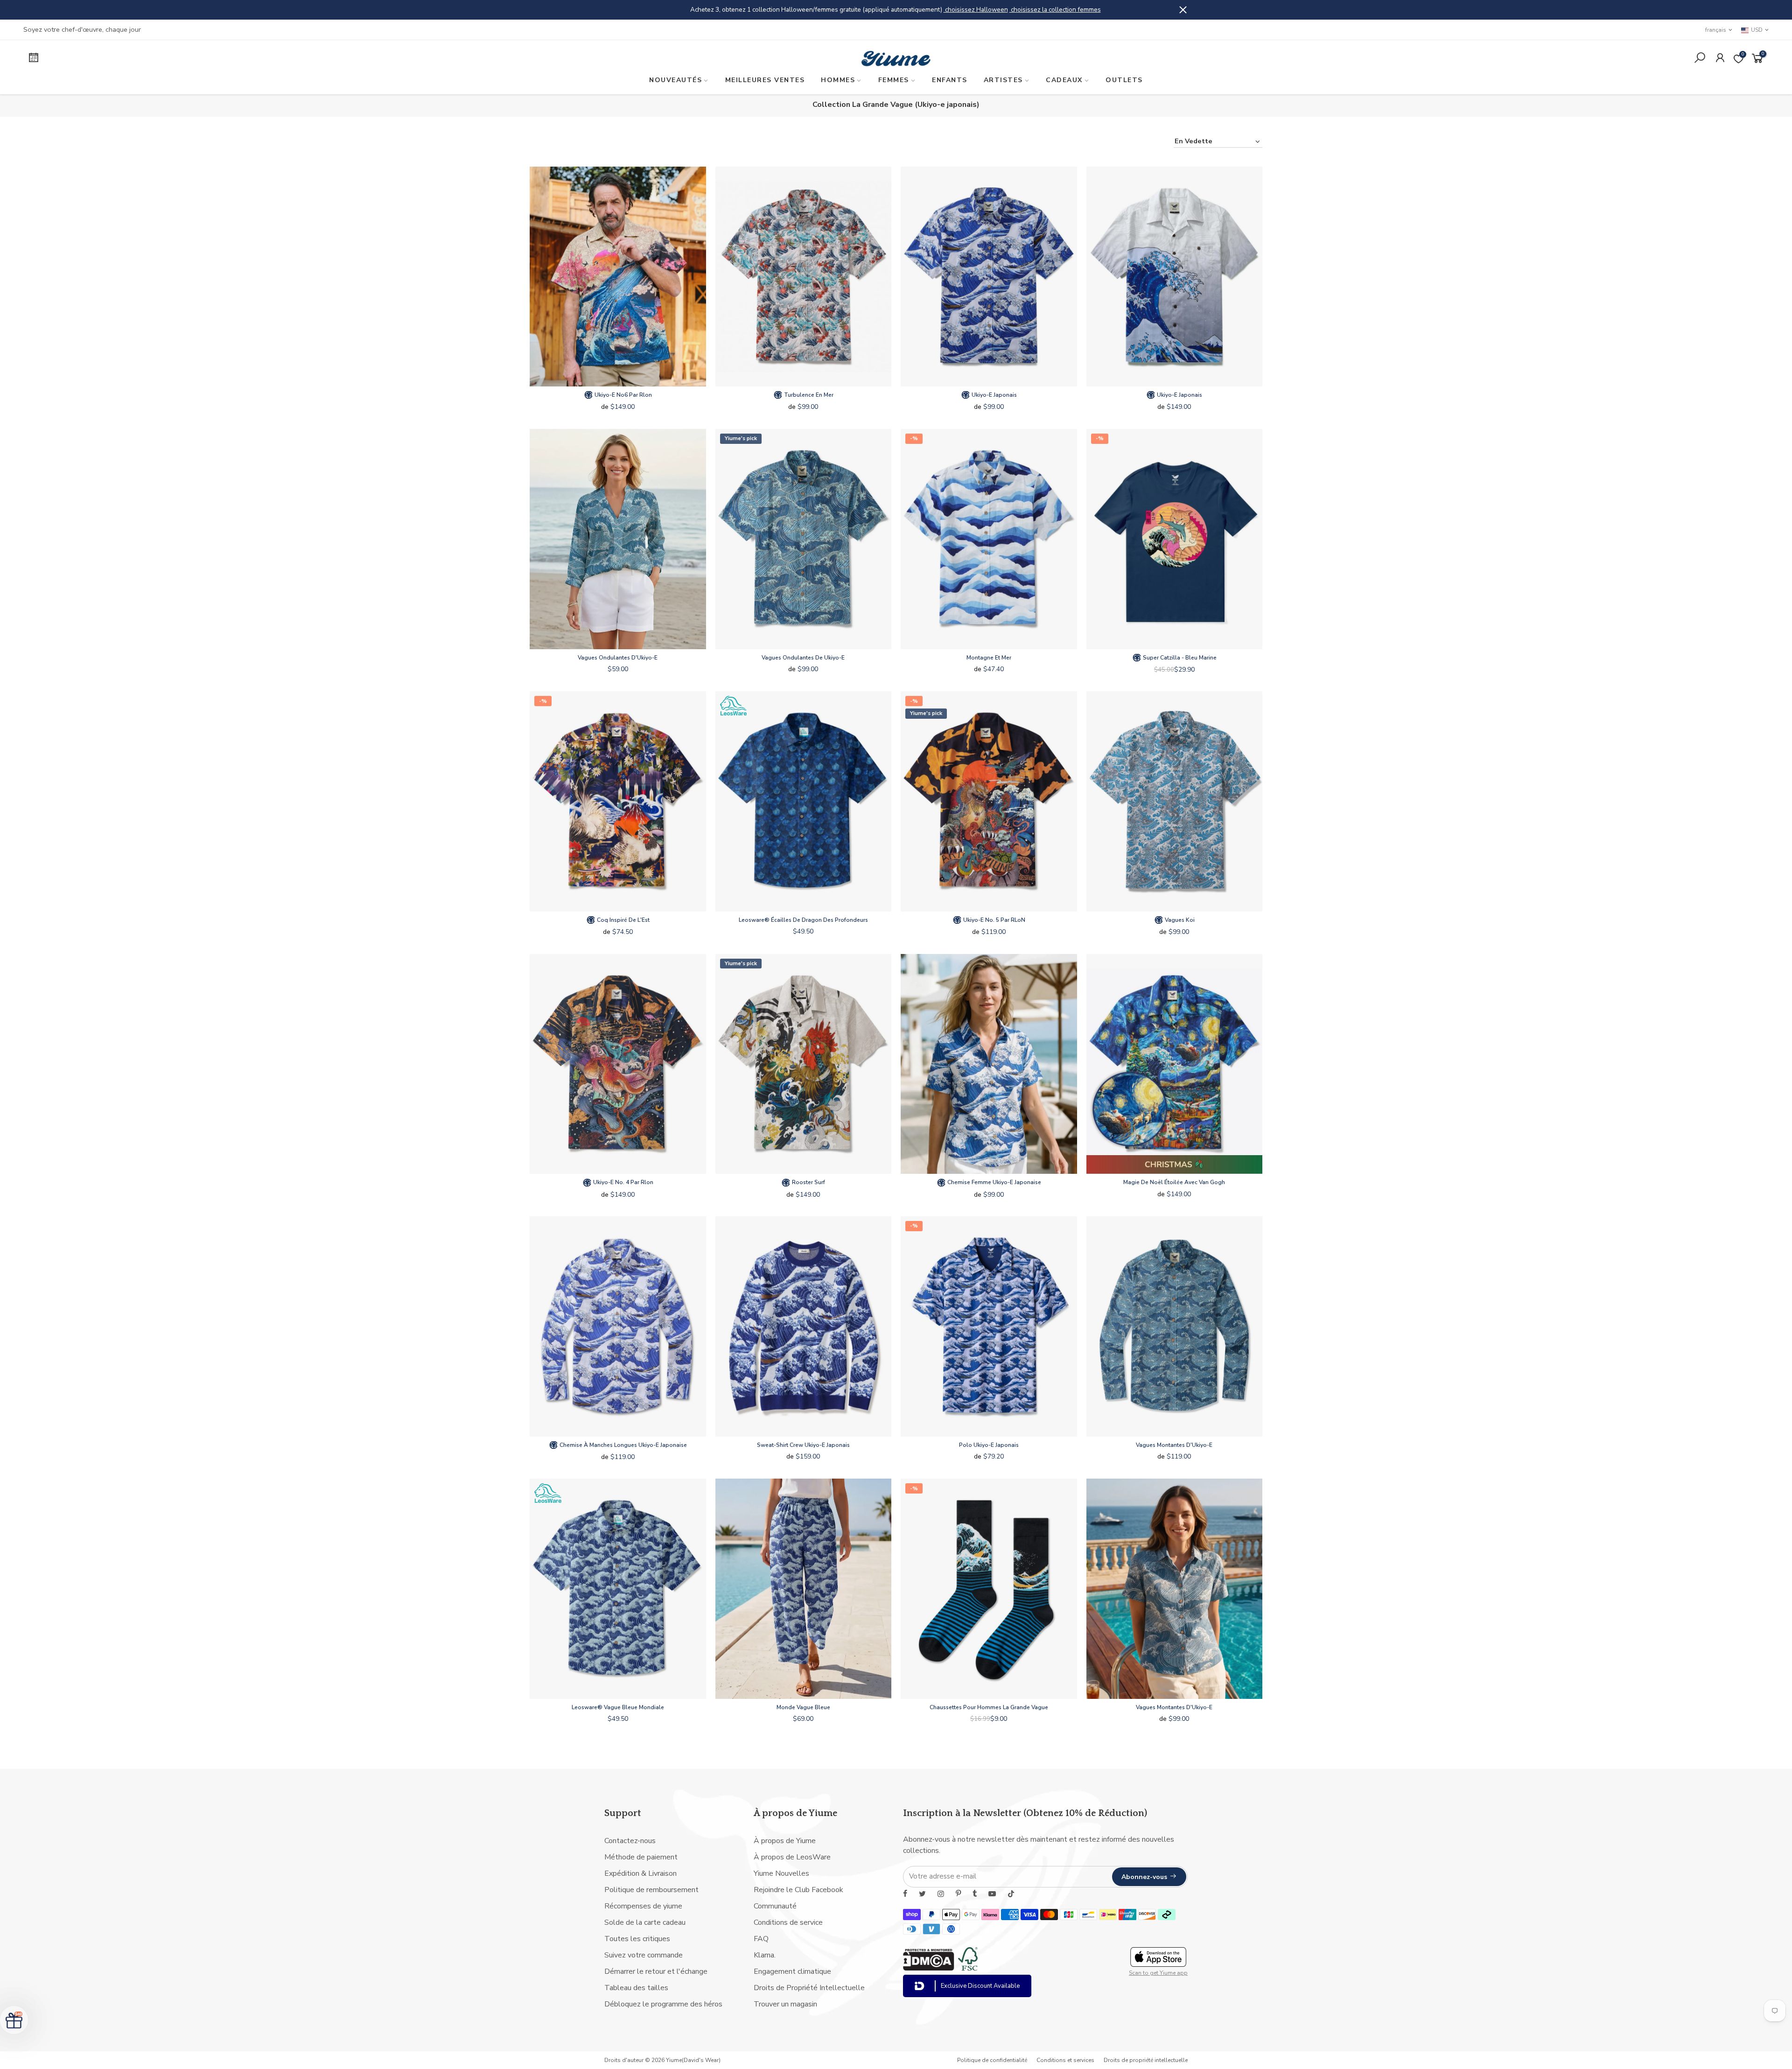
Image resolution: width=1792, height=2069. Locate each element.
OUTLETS (1124, 80)
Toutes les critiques (637, 1939)
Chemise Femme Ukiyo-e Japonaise (994, 1182)
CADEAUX (1064, 80)
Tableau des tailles (636, 1988)
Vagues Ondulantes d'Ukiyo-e (618, 658)
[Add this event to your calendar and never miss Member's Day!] (236, 59)
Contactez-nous (630, 1841)
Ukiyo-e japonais (994, 395)
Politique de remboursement (651, 1890)
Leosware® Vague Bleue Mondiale (618, 1707)
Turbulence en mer (808, 395)
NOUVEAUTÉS (675, 80)
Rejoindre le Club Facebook (798, 1890)
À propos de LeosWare (792, 1857)
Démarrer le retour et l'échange (656, 1971)
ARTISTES (1003, 80)
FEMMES (894, 80)
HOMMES (838, 80)
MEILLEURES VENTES (765, 80)
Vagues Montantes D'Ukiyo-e (1174, 1445)
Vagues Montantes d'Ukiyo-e (1174, 1707)
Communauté (775, 1906)
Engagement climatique (792, 1971)
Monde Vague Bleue (803, 1707)
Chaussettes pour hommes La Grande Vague (989, 1707)
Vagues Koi (1179, 920)
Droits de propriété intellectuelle (1146, 2060)
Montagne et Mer (989, 658)
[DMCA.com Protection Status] (929, 1968)
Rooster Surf (808, 1182)
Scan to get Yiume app (1158, 1973)
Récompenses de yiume (643, 1906)
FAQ (761, 1939)
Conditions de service (788, 1922)
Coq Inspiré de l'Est (623, 920)
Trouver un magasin (785, 2004)
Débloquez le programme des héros (663, 2004)
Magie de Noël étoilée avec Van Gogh (1174, 1182)
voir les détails (996, 10)
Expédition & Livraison (640, 1873)
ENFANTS (950, 80)
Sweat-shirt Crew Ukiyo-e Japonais (803, 1445)
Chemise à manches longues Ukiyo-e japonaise (623, 1445)
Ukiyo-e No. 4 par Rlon (623, 1182)
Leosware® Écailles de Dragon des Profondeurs (803, 920)
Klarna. (765, 1955)
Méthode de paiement (641, 1857)
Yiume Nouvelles (781, 1873)
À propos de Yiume (785, 1841)
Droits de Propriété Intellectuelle (809, 1988)
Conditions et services (1065, 2060)
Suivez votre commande (644, 1955)
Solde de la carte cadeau (645, 1922)
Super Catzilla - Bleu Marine (1179, 658)
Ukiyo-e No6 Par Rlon (623, 395)
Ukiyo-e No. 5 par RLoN (994, 920)
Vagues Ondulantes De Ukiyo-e (803, 658)
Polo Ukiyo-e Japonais (989, 1445)
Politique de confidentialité (992, 2060)
